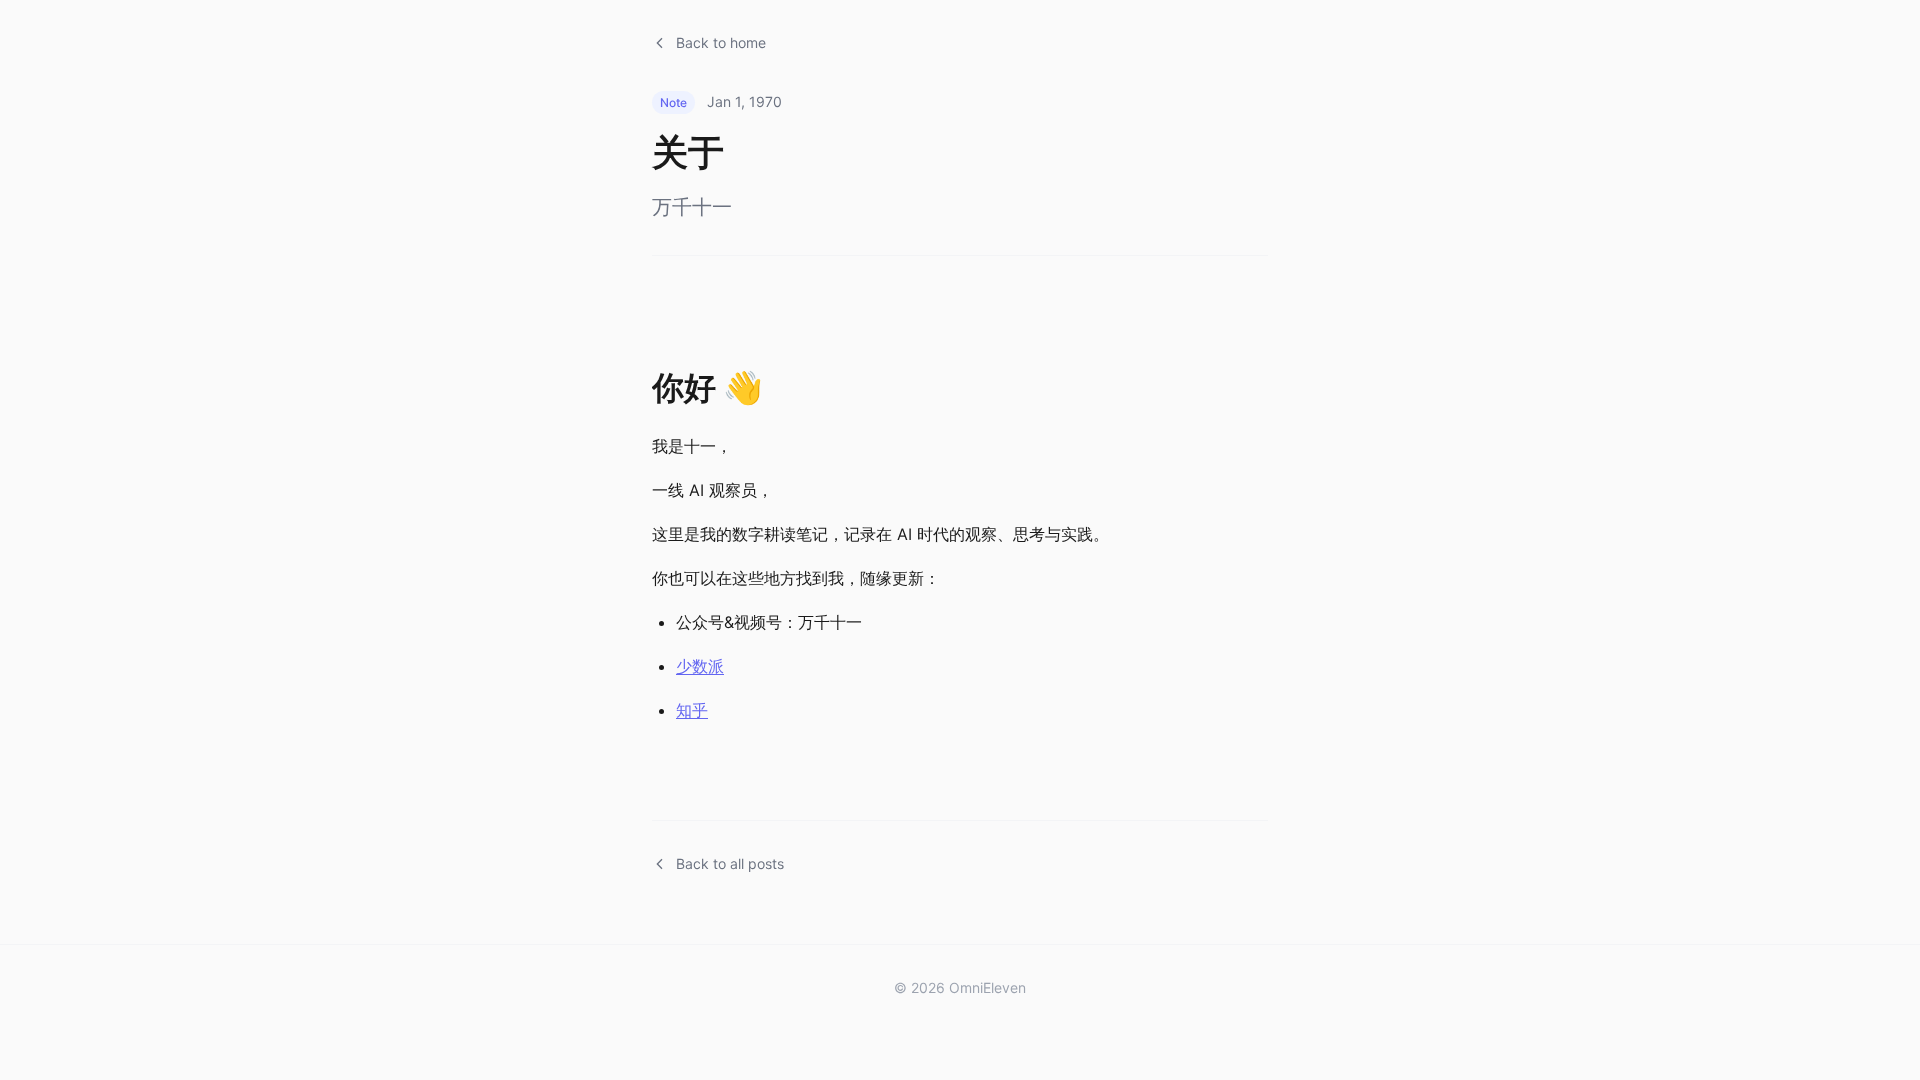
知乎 (692, 710)
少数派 (700, 666)
